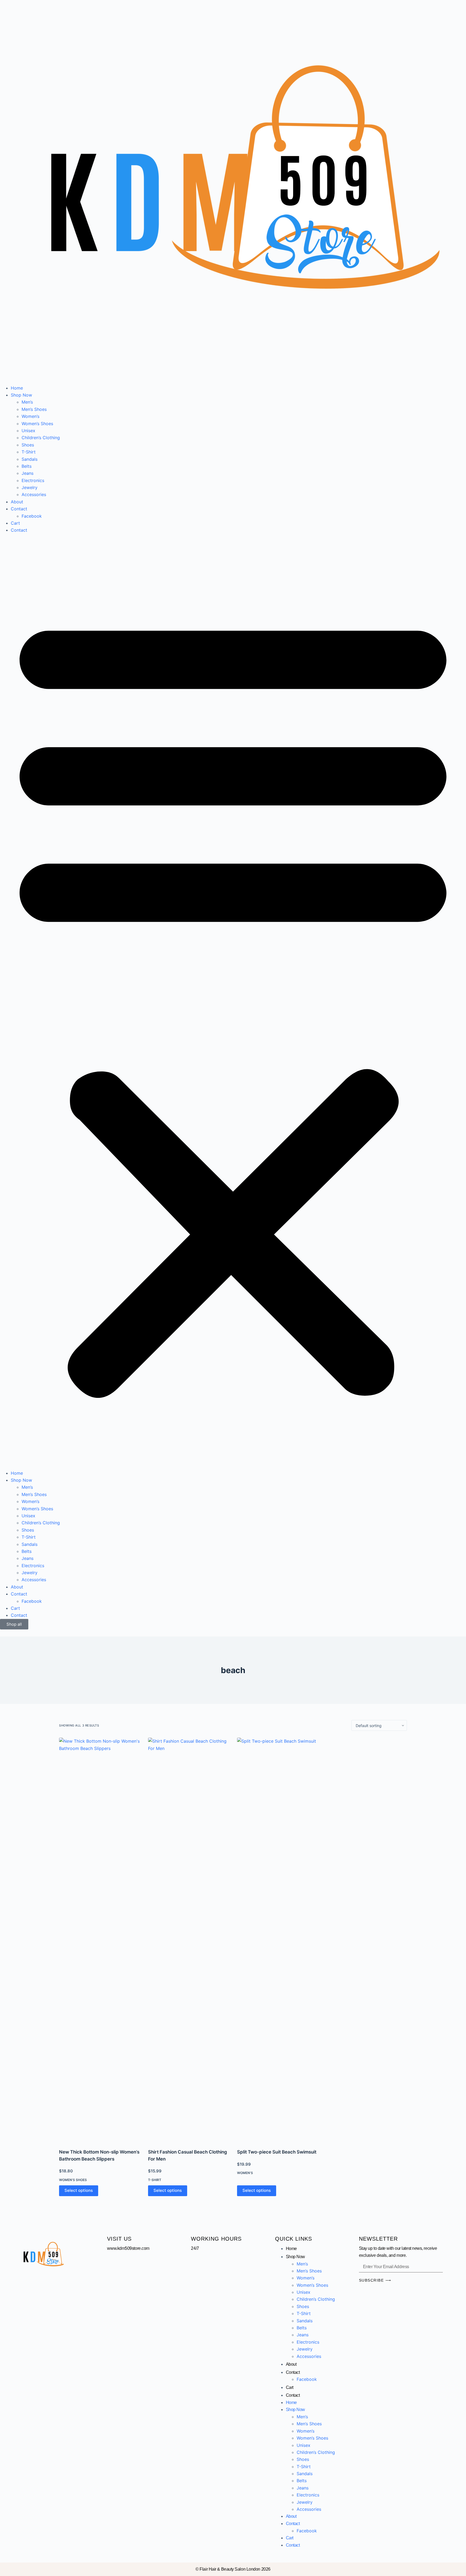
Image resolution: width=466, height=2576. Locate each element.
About (17, 502)
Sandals (30, 459)
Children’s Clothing (41, 438)
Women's (245, 2173)
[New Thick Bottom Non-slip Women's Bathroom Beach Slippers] (100, 1940)
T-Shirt (29, 452)
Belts (27, 466)
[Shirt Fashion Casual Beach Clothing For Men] (189, 1940)
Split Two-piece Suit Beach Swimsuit (277, 2152)
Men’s (27, 402)
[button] (233, 1002)
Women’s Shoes (37, 424)
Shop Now (21, 395)
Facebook (32, 516)
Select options (79, 2190)
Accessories (34, 494)
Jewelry (30, 487)
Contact (19, 509)
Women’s (30, 416)
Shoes (28, 445)
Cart (15, 523)
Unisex (28, 431)
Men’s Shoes (34, 409)
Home (17, 388)
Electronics (33, 480)
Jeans (28, 473)
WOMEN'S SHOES (73, 2180)
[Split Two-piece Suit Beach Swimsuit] (277, 1940)
